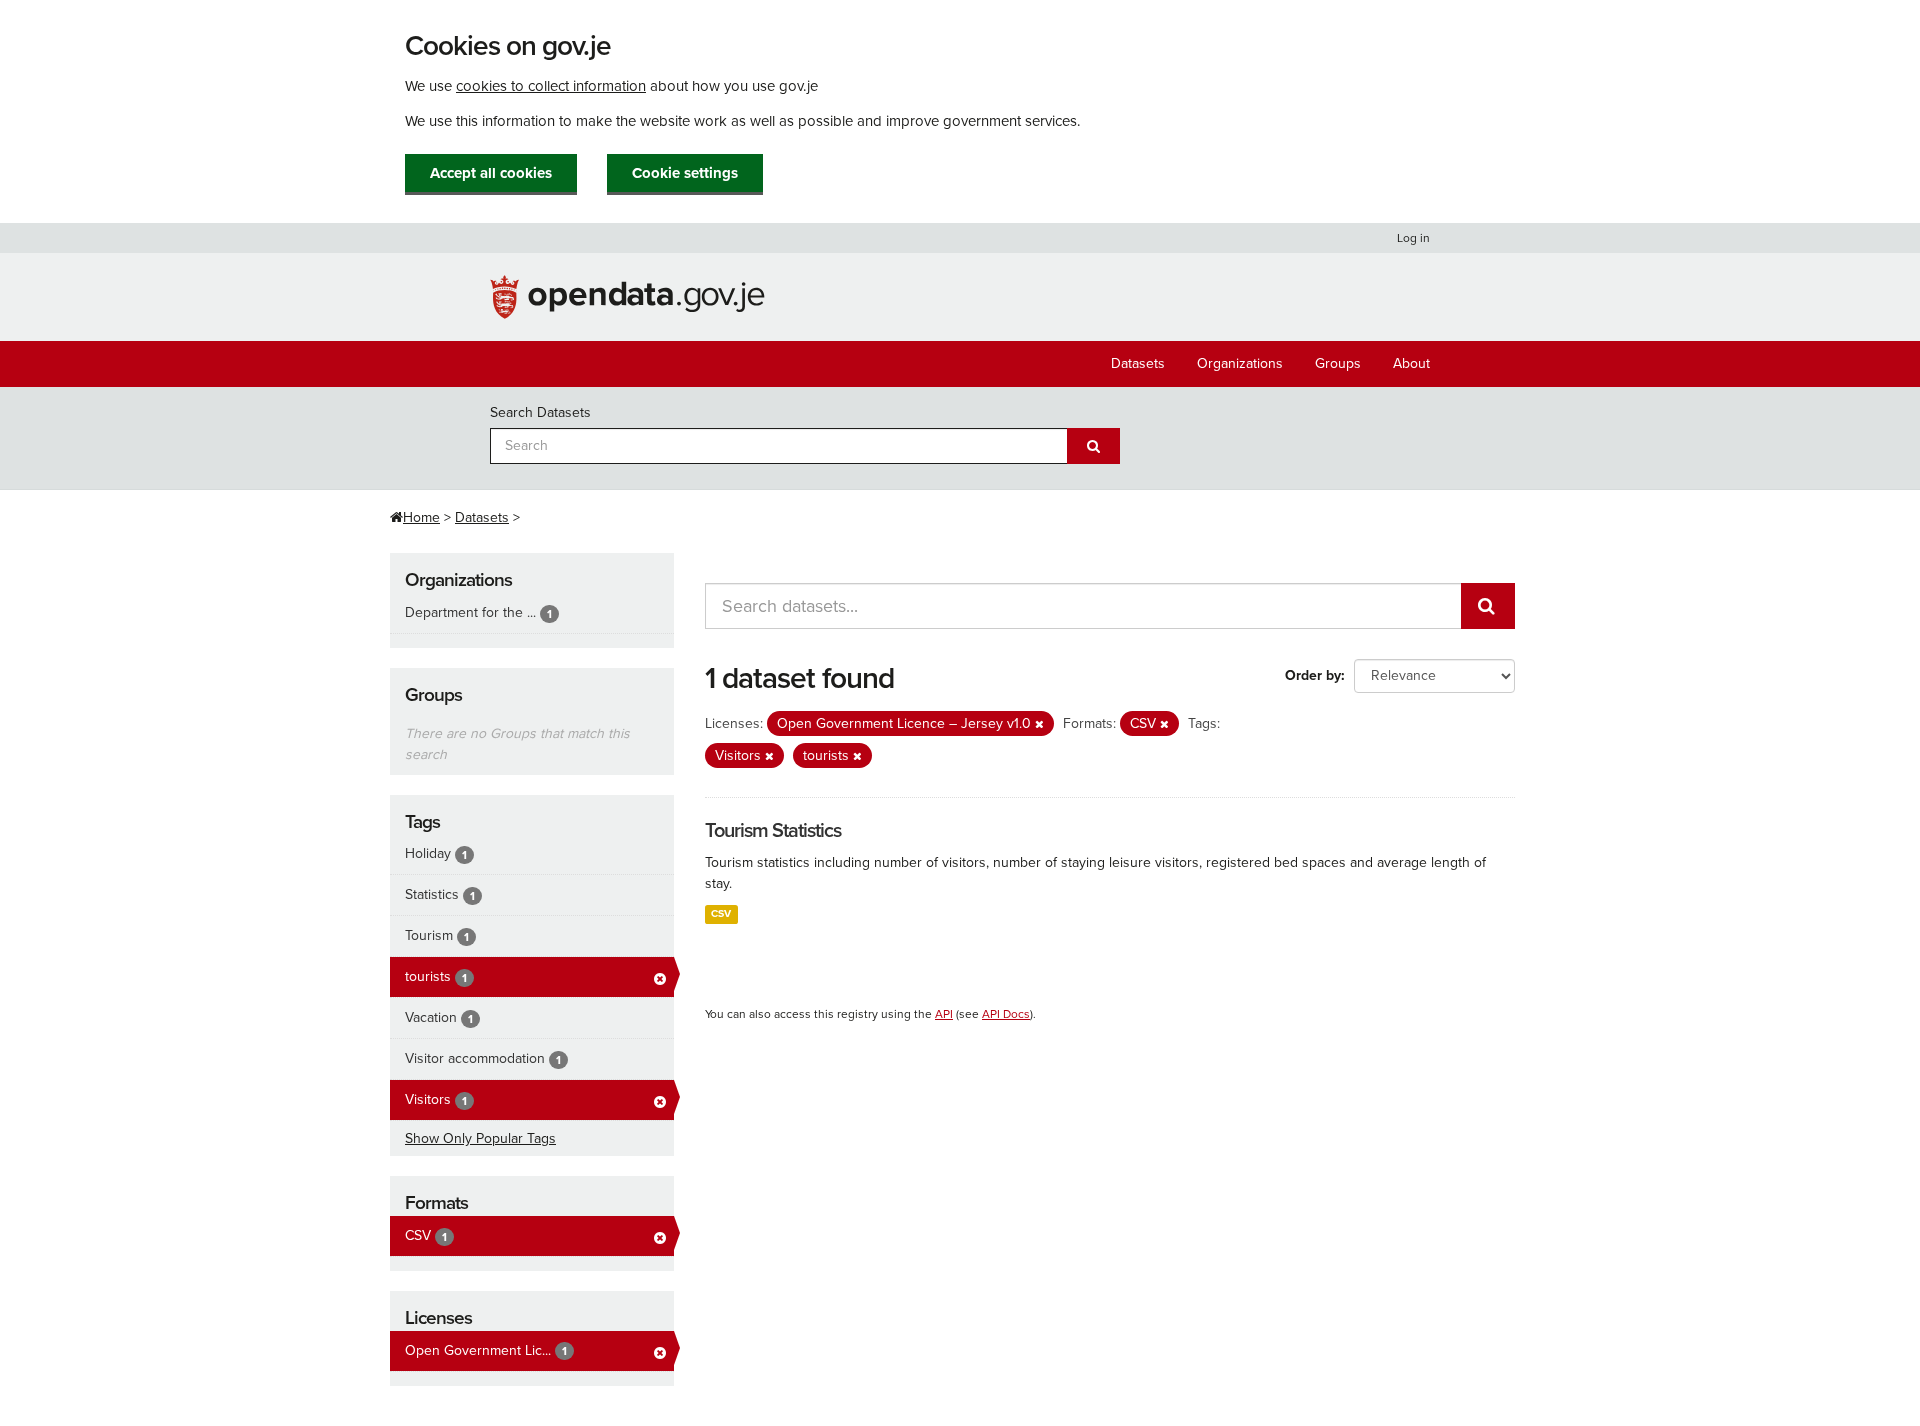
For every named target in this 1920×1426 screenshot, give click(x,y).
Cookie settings (685, 173)
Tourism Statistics (773, 831)
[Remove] (1039, 724)
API (944, 1014)
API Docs (1006, 1014)
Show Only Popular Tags (480, 1138)
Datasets (1138, 363)
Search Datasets (540, 412)
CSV (721, 913)
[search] (1488, 606)
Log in (1413, 238)
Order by (1313, 675)
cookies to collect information (551, 86)
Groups (1338, 363)
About (1411, 363)
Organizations (1240, 363)
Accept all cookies (491, 173)
